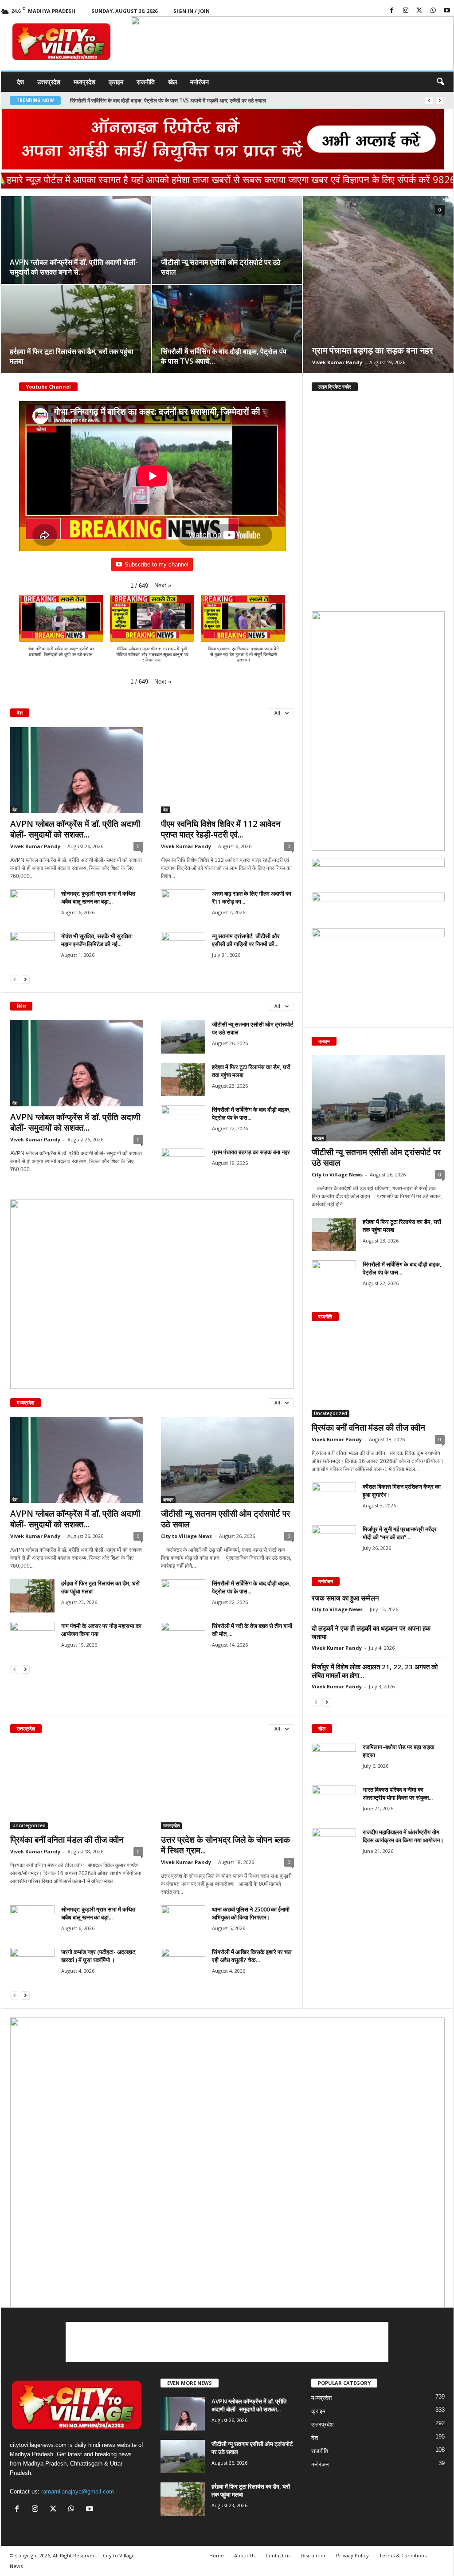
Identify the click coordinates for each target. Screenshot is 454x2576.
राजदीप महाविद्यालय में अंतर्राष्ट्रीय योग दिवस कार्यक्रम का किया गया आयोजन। (403, 1836)
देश (20, 82)
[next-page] (25, 979)
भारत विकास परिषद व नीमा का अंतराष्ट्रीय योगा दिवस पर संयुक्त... (398, 1793)
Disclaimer (313, 2555)
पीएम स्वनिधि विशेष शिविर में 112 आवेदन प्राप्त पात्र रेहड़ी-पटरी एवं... (221, 829)
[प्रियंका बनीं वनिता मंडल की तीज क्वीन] (378, 1374)
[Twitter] (419, 11)
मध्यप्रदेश (84, 82)
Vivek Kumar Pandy (337, 362)
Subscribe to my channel (157, 564)
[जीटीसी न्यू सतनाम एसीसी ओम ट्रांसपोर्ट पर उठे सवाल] (227, 244)
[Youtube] (447, 11)
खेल (172, 82)
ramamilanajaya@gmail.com (78, 2491)
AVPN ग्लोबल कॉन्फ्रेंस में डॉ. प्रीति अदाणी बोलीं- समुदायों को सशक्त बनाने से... (74, 267)
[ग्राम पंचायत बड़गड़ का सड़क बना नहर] (378, 284)
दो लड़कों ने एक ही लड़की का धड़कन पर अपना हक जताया (371, 1632)
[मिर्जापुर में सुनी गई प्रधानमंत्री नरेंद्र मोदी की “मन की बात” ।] (334, 1542)
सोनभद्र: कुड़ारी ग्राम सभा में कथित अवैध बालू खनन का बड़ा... (98, 897)
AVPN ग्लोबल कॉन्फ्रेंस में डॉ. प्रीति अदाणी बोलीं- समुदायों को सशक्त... (75, 829)
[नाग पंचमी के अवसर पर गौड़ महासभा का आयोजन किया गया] (32, 1638)
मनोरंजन (200, 82)
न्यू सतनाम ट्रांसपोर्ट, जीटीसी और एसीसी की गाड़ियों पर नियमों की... (246, 940)
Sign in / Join (192, 11)
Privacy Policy (352, 2555)
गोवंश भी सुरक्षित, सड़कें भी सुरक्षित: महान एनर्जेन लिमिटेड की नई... (97, 940)
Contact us (278, 2555)
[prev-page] (15, 979)
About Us (245, 2555)
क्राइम (116, 82)
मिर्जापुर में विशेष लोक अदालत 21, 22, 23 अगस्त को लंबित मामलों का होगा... (375, 1671)
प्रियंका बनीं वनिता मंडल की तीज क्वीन (368, 1428)
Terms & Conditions (403, 2555)
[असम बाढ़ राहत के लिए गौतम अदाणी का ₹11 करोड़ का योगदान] (183, 906)
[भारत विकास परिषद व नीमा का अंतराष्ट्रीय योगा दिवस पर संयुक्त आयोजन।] (334, 1802)
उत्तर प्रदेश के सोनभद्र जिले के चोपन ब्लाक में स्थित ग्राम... (225, 1845)
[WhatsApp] (433, 11)
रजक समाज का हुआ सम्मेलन (345, 1598)
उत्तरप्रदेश (49, 82)
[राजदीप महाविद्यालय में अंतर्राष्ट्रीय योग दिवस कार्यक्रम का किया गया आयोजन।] (334, 1845)
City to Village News (186, 1536)
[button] (287, 66)
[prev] (429, 100)
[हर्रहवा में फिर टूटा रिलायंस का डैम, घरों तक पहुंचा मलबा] (76, 334)
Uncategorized (331, 1413)
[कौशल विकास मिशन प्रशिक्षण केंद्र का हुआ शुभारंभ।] (334, 1499)
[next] (440, 100)
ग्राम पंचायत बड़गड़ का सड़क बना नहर (107, 100)
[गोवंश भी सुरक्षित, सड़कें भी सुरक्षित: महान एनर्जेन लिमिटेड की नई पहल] (32, 949)
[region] (292, 45)
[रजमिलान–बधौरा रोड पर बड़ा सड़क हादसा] (334, 1760)
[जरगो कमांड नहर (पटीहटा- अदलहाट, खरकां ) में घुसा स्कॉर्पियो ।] (32, 1964)
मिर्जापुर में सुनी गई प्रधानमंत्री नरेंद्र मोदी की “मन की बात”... (400, 1533)
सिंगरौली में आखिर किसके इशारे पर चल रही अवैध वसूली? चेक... (252, 1956)
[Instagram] (406, 11)
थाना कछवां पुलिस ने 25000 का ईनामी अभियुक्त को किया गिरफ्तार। (251, 1913)
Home (217, 2555)
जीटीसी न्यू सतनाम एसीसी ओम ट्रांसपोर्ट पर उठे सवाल (225, 1519)
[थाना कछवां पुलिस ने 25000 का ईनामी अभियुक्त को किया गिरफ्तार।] (183, 1922)
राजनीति (146, 82)
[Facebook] (392, 11)
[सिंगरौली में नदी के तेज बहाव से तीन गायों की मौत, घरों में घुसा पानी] (183, 1638)
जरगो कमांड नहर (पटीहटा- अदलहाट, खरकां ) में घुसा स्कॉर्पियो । (99, 1956)
